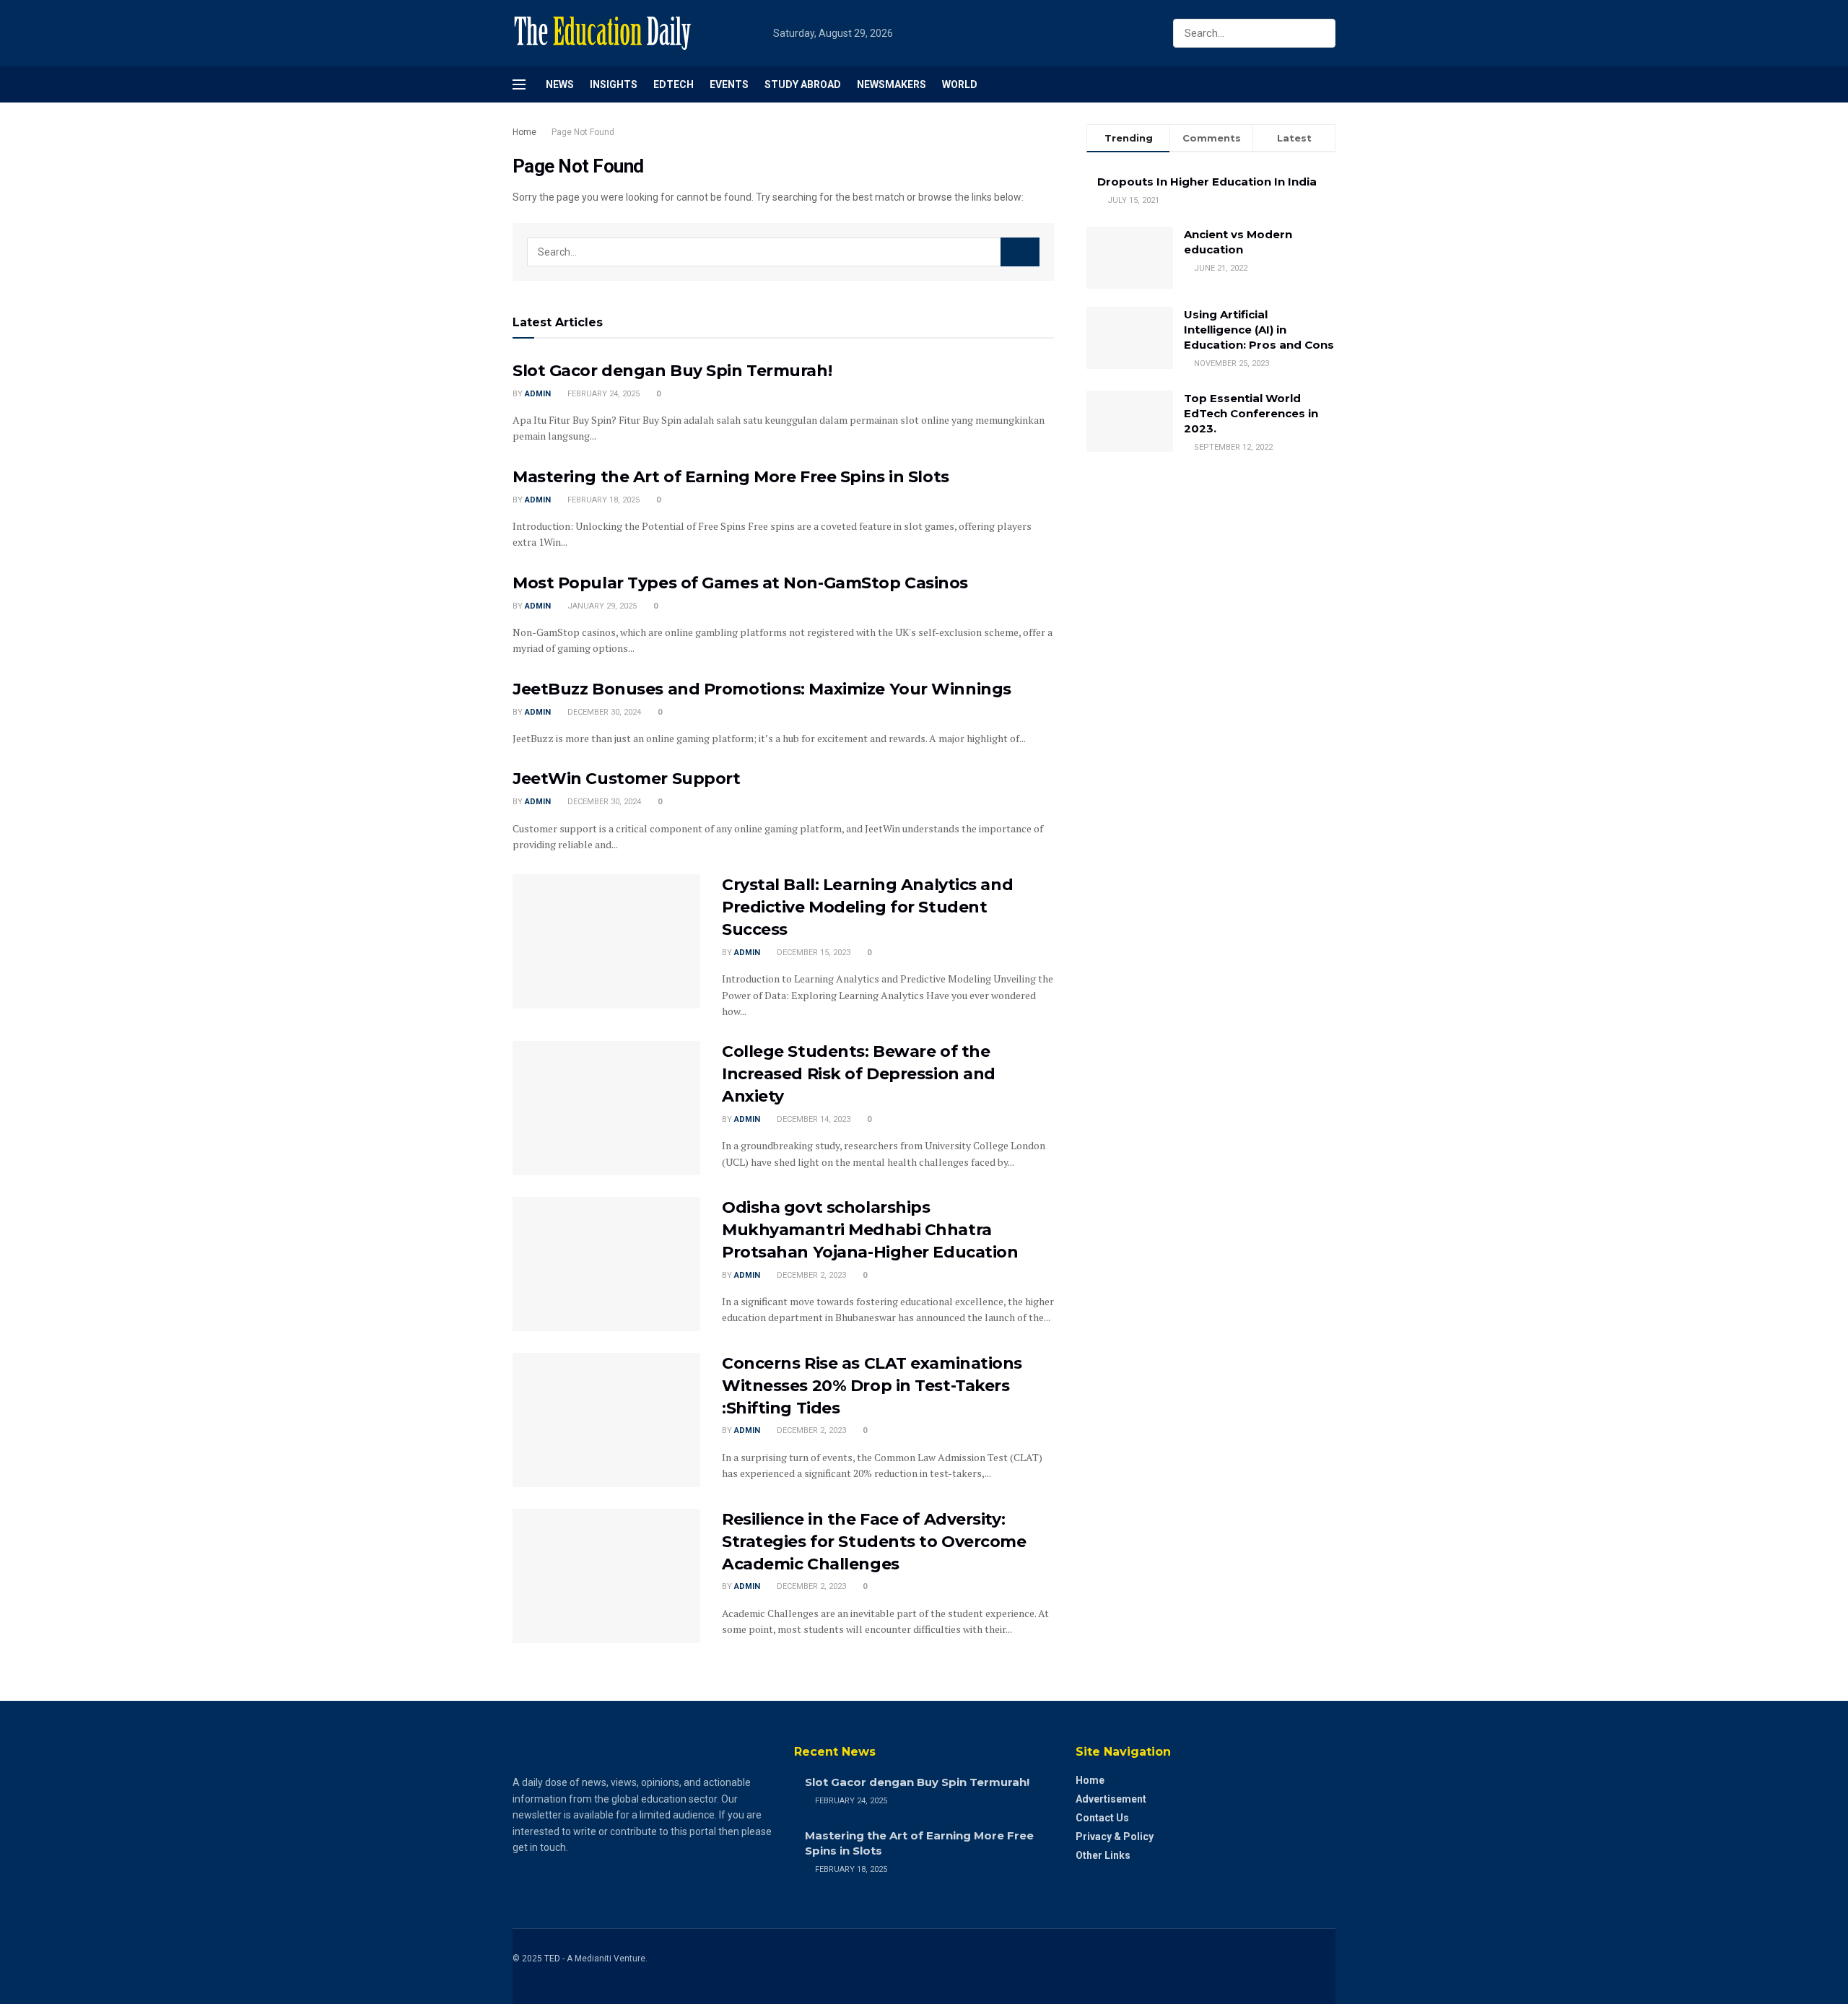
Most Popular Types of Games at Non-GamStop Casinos (740, 583)
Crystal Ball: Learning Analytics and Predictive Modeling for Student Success (867, 907)
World (960, 84)
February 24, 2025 (602, 394)
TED (552, 1959)
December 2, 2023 (810, 1275)
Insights (614, 84)
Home (524, 132)
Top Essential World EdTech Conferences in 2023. (1251, 413)
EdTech (674, 84)
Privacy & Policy (1115, 1837)
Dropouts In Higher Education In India (1207, 182)
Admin (538, 394)
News (560, 84)
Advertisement (1111, 1799)
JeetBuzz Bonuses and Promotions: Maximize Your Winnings (762, 689)
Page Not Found (583, 132)
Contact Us (1102, 1818)
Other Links (1103, 1855)
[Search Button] (1321, 33)
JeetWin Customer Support (626, 779)
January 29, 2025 (601, 606)
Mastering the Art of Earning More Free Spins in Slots (731, 477)
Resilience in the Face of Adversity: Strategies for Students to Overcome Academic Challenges (874, 1542)
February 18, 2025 (602, 500)
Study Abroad (803, 84)
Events (729, 84)
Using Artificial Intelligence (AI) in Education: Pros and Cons (1259, 330)
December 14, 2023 (812, 1119)
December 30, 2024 (603, 712)
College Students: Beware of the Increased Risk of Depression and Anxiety (859, 1074)
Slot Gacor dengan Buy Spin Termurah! (672, 371)
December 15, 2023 (812, 953)
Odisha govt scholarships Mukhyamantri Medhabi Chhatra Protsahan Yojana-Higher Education (870, 1230)
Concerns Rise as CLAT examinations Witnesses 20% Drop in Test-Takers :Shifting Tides (872, 1386)
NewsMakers (892, 84)
